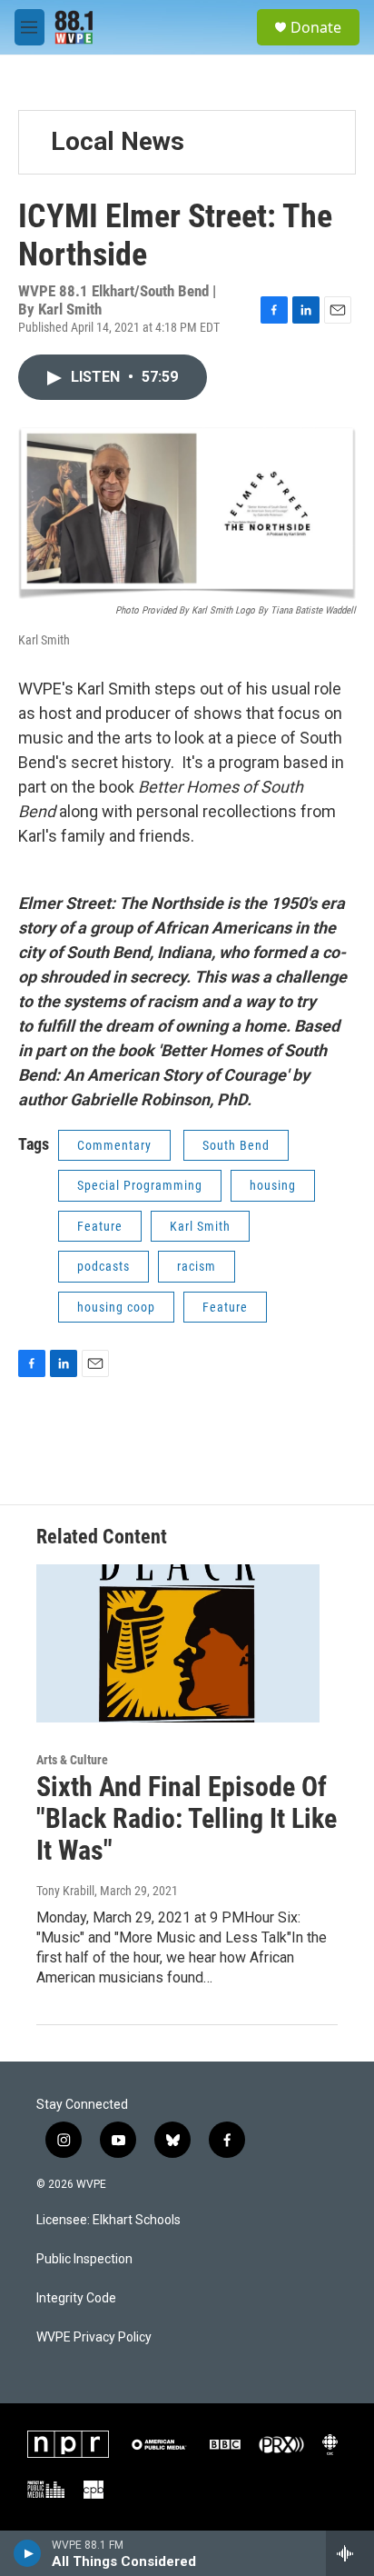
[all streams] (350, 2553)
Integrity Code (76, 2298)
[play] (28, 2553)
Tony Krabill (65, 1891)
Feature (100, 1226)
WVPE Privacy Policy (94, 2337)
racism (197, 1266)
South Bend (236, 1145)
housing (273, 1185)
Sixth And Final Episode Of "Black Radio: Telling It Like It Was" (187, 1818)
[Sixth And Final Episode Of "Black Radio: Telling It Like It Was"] (178, 1643)
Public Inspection (84, 2259)
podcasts (103, 1266)
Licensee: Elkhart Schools (108, 2220)
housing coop (116, 1307)
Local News (118, 141)
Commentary (114, 1145)
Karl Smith (200, 1226)
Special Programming (140, 1185)
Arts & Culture (72, 1760)
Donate (316, 27)
